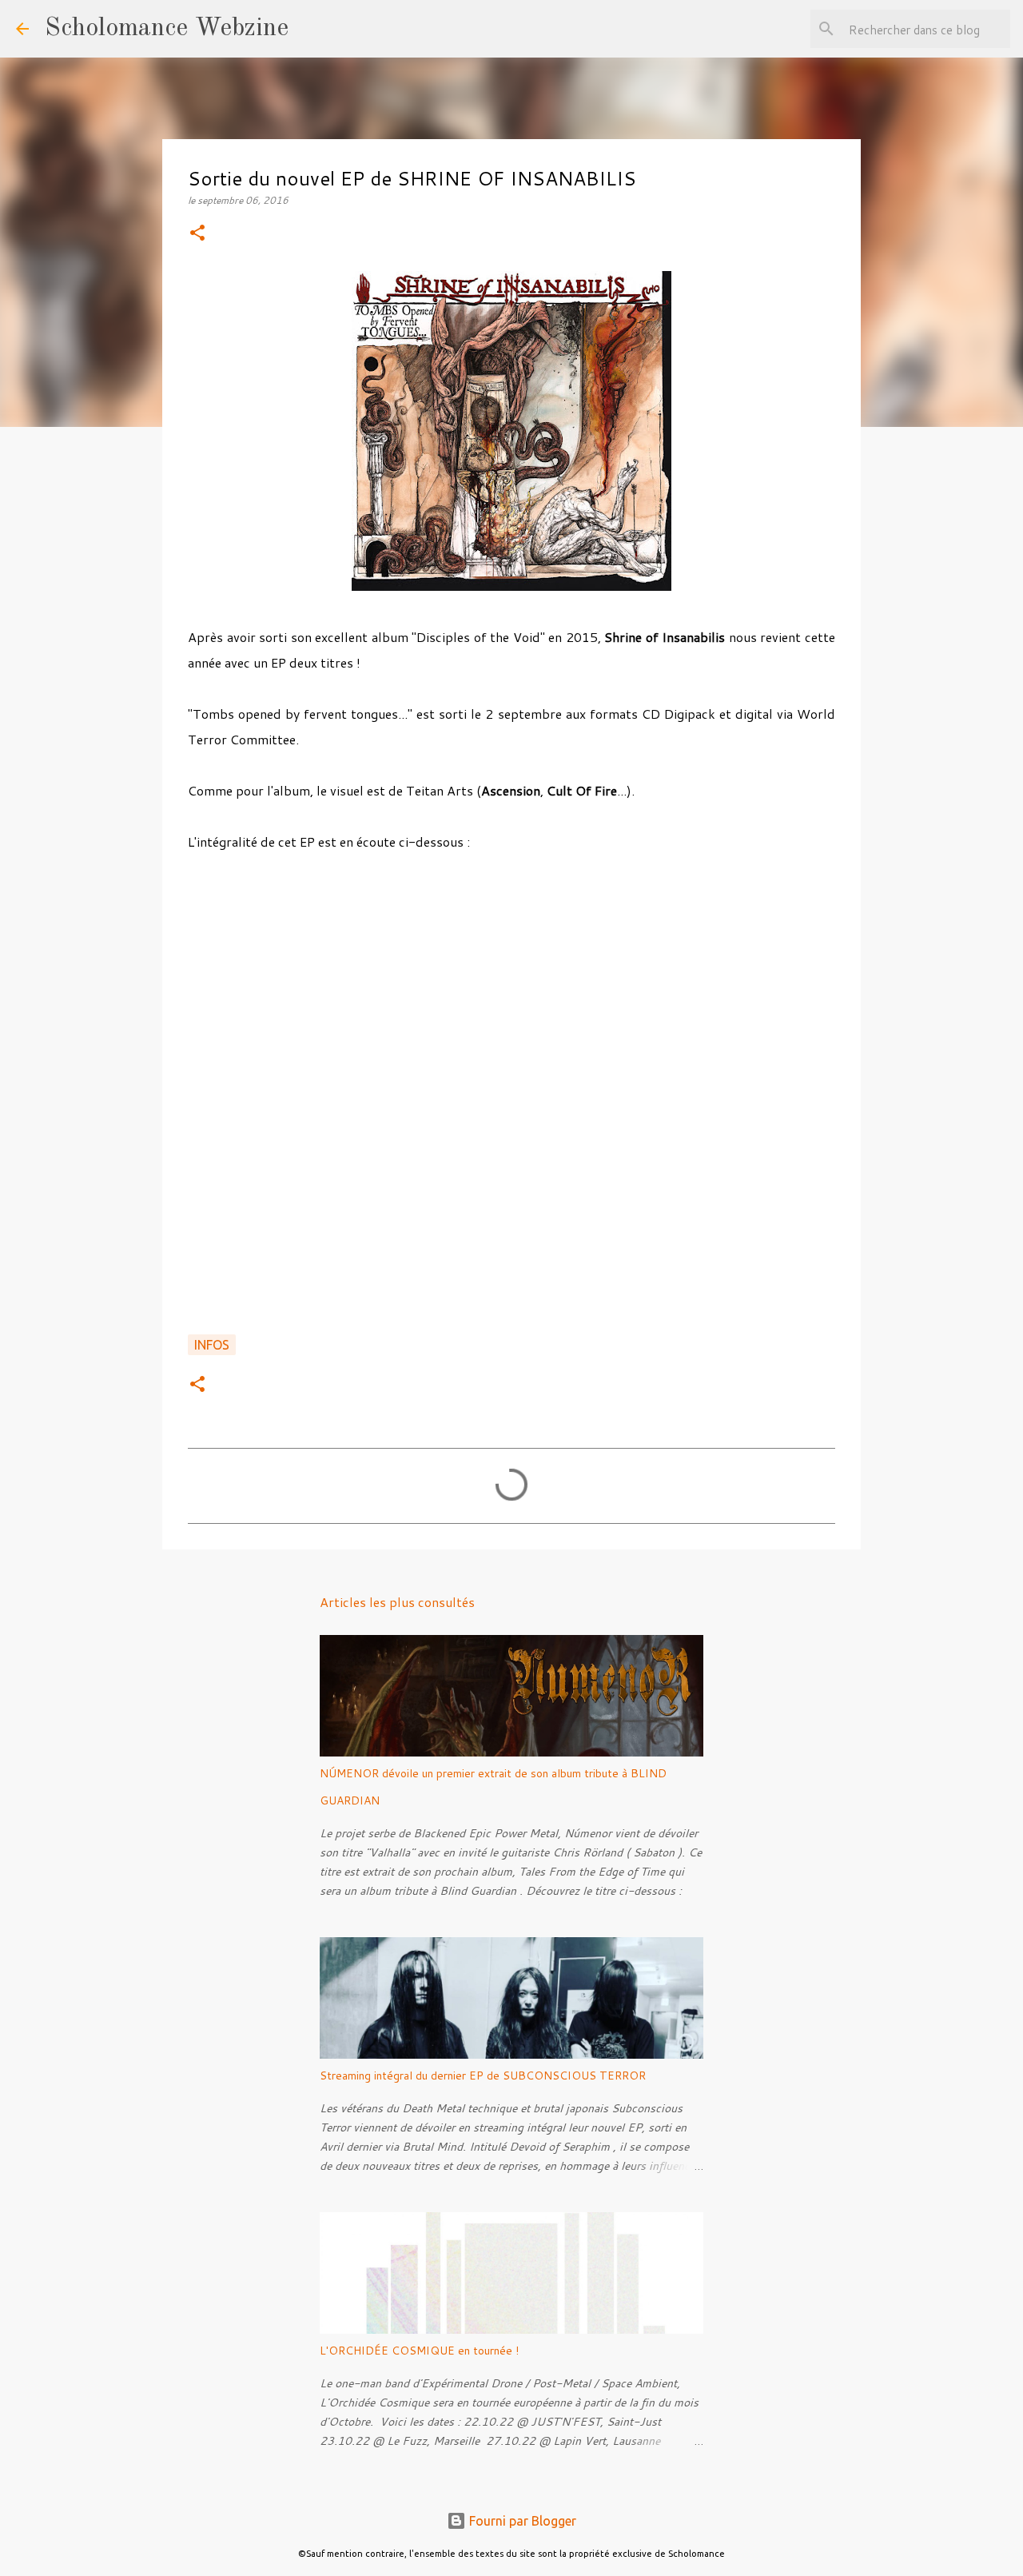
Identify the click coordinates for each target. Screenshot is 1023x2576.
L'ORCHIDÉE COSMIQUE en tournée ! (419, 2351)
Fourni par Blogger (521, 2521)
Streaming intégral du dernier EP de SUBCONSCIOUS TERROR (483, 2076)
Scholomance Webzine (167, 29)
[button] (197, 234)
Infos (212, 1345)
